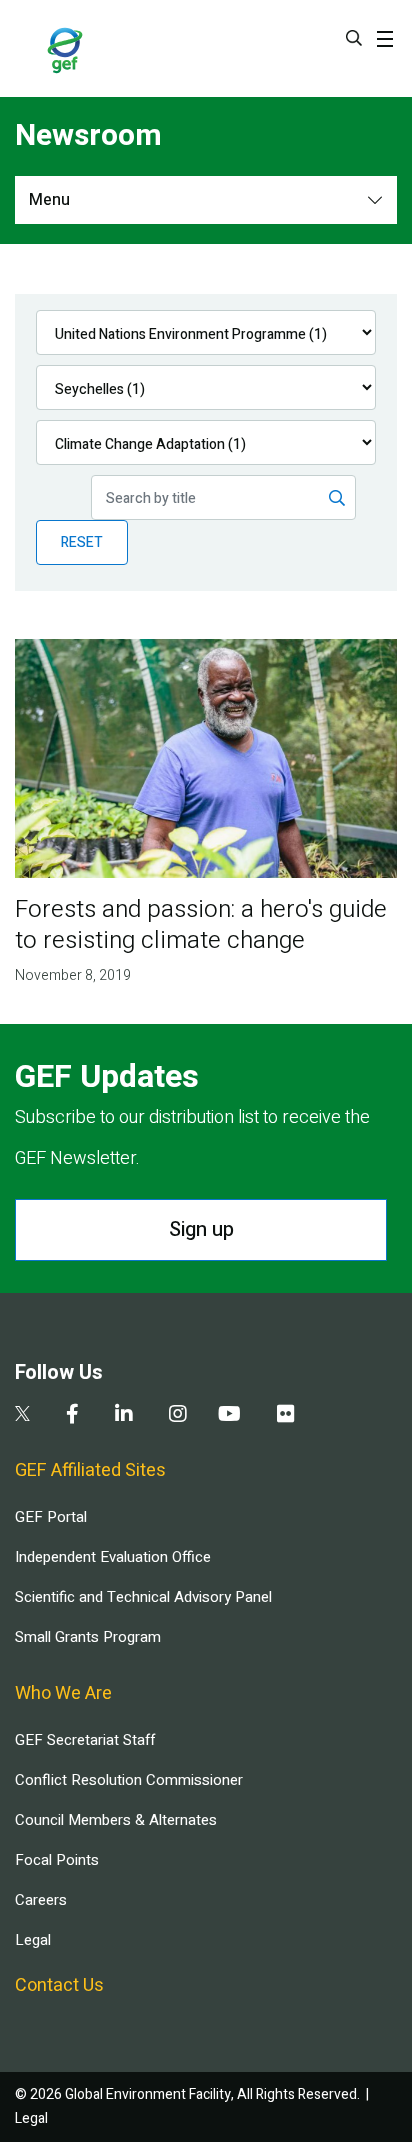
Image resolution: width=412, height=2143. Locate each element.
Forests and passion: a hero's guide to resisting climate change (201, 925)
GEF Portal (51, 1517)
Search (354, 38)
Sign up (201, 1229)
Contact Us (59, 1985)
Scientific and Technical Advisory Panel (143, 1597)
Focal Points (57, 1860)
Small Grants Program (88, 1637)
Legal (33, 1940)
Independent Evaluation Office (113, 1557)
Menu (49, 200)
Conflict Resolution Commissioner (129, 1780)
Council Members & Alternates (116, 1820)
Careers (41, 1900)
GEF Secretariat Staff (85, 1740)
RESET (82, 542)
